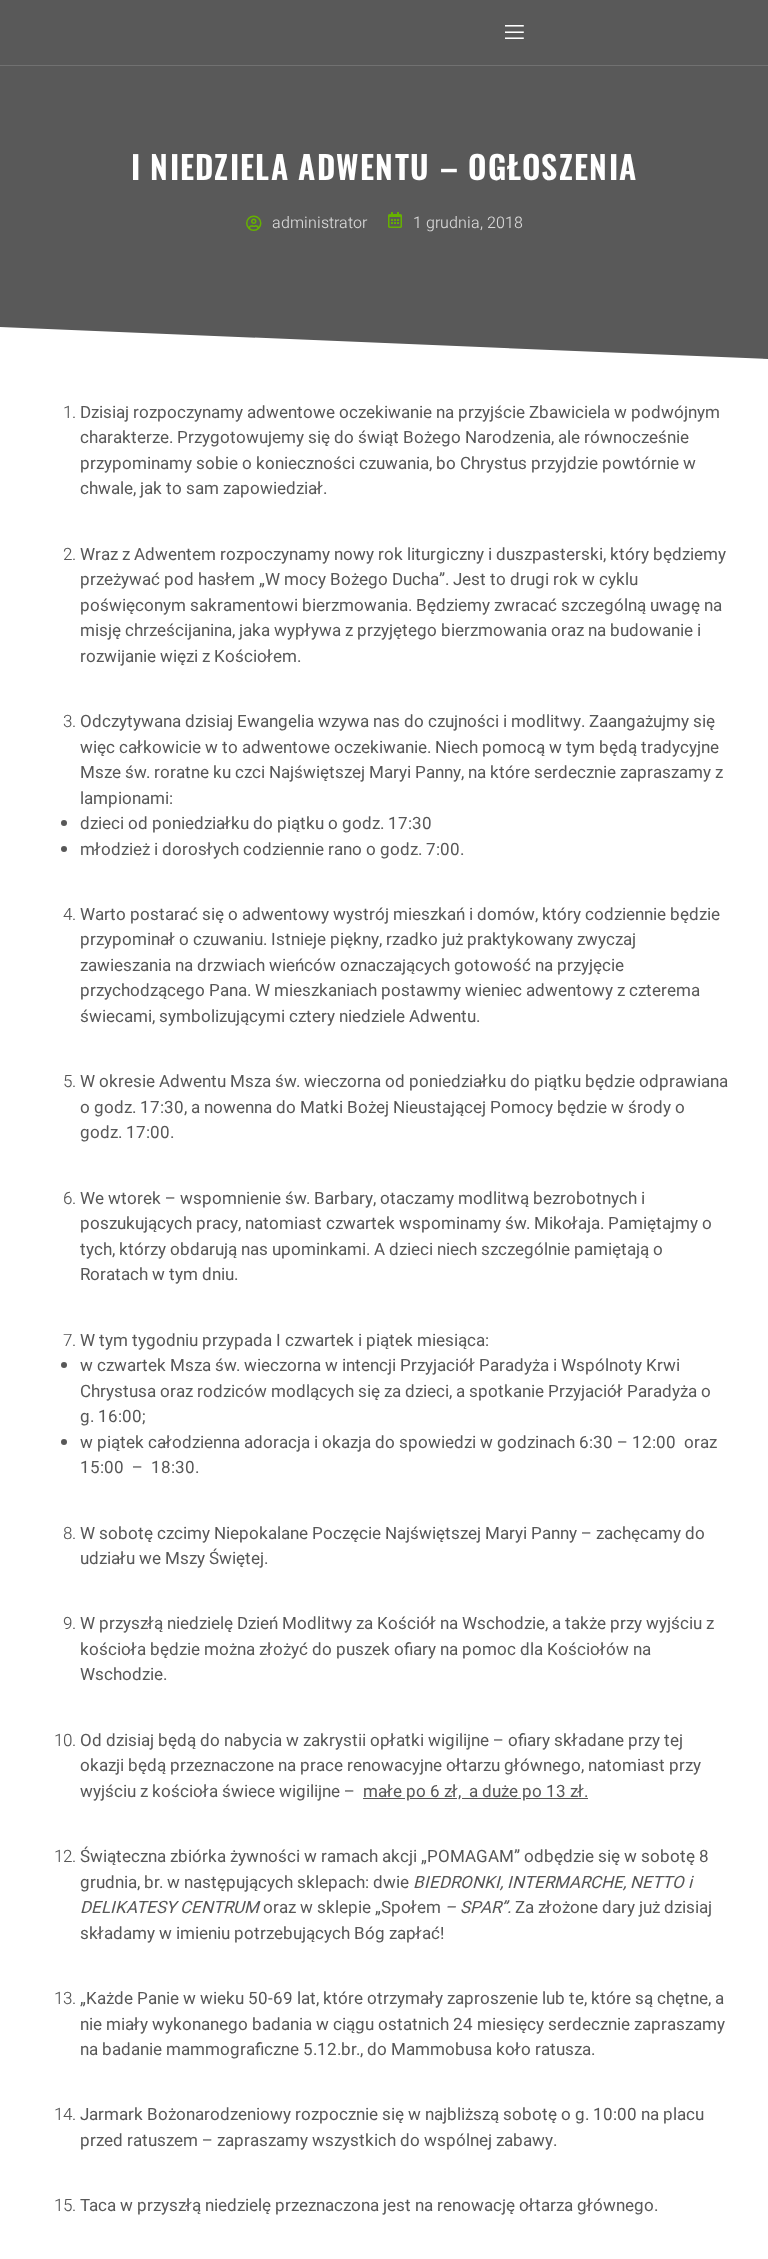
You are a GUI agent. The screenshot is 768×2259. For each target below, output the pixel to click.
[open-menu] (513, 32)
